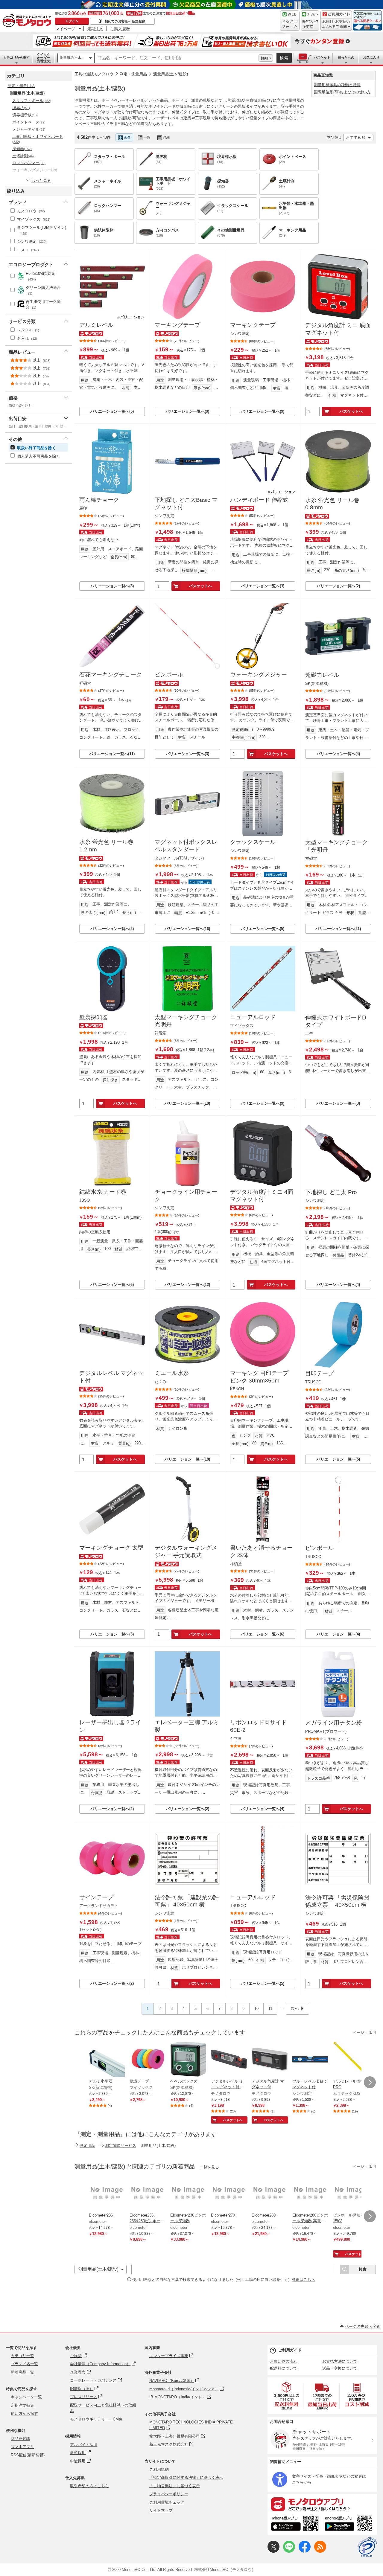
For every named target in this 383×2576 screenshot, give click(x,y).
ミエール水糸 (172, 1373)
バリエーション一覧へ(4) (338, 754)
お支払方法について (340, 2361)
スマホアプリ (22, 2447)
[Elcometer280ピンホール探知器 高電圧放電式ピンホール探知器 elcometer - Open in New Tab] (310, 2194)
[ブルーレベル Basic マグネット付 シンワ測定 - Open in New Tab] (310, 2060)
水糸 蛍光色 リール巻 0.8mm (332, 504)
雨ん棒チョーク (99, 500)
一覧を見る (209, 2167)
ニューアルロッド (253, 1017)
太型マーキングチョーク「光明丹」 (336, 846)
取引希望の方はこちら (89, 2486)
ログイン (72, 21)
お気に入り (371, 57)
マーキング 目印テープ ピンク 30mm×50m (259, 1377)
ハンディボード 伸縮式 (259, 500)
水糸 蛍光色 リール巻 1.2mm (106, 846)
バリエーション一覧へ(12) (187, 1285)
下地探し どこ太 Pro (331, 1192)
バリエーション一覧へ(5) (112, 411)
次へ (295, 2009)
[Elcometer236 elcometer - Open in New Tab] (107, 2194)
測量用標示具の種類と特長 (337, 85)
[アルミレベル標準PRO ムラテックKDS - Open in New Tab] (351, 2060)
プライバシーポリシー (169, 2494)
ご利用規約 (159, 2469)
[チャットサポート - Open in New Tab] (310, 21)
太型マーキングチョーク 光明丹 (186, 1021)
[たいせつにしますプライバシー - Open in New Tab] (367, 2547)
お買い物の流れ (284, 2361)
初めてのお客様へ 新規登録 (125, 21)
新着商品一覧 (22, 2372)
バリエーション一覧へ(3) (263, 586)
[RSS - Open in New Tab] (320, 2551)
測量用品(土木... (72, 58)
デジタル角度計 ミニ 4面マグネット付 (262, 1196)
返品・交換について (340, 2368)
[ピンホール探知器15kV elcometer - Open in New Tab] (351, 2194)
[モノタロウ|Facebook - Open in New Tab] (305, 2551)
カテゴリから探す (16, 57)
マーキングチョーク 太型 (111, 1548)
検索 (284, 58)
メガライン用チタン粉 (334, 1723)
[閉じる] (245, 132)
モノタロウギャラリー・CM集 (96, 2419)
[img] (28, 21)
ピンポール (169, 675)
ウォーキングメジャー (259, 675)
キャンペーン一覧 (26, 2397)
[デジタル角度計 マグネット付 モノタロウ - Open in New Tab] (270, 2060)
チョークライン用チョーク (186, 1196)
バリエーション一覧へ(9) (187, 411)
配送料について (284, 2368)
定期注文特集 (22, 2405)
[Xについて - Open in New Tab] (273, 2551)
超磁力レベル (322, 675)
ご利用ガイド (290, 2350)
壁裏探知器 (94, 1017)
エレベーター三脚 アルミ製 (187, 1726)
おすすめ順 (356, 137)
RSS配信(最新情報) (28, 2455)
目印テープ (319, 1373)
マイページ (65, 29)
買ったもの (346, 57)
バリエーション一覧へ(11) (112, 754)
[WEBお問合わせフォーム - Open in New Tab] (290, 21)
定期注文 (95, 29)
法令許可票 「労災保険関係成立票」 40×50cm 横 (337, 1901)
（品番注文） (43, 58)
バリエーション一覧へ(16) (187, 929)
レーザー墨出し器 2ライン (110, 1726)
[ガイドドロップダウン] (336, 25)
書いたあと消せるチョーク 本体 (261, 1551)
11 (270, 2009)
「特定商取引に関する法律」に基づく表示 (186, 2477)
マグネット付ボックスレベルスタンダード (186, 846)
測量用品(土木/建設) (171, 74)
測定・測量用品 (133, 74)
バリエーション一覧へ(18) (187, 1459)
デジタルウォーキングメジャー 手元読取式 (186, 1551)
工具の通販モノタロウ (94, 74)
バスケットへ (351, 411)
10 (256, 2009)
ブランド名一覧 (24, 2364)
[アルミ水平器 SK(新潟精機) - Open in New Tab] (107, 2060)
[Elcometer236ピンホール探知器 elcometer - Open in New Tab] (188, 2194)
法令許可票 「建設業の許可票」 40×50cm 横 (187, 1901)
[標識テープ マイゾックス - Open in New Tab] (148, 2060)
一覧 (147, 137)
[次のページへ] (370, 2082)
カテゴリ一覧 (22, 2356)
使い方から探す (24, 2413)
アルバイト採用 (84, 2445)
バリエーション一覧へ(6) (112, 1285)
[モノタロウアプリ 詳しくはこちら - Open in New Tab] (322, 2504)
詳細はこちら (303, 2279)
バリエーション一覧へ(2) (338, 586)
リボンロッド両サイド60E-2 (259, 1726)
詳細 (265, 58)
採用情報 (73, 2436)
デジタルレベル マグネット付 (111, 1377)
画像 (127, 137)
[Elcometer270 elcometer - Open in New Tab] (229, 2194)
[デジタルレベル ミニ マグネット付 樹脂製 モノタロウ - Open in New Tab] (229, 2060)
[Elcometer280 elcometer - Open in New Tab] (270, 2194)
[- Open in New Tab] (287, 2396)
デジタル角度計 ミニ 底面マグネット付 (338, 329)
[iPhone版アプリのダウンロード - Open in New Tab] (295, 2524)
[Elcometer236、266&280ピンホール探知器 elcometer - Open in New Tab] (148, 2194)
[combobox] (177, 58)
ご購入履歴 (120, 29)
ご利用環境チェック (167, 2502)
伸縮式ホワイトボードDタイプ (336, 1021)
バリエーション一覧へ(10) (187, 1103)
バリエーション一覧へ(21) (338, 929)
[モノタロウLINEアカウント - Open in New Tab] (289, 2551)
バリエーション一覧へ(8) (112, 586)
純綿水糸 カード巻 (103, 1192)
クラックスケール (253, 842)
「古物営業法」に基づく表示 (175, 2486)
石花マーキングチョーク (111, 675)
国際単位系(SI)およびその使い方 (342, 92)
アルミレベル (96, 325)
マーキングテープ (177, 325)
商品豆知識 (20, 2439)
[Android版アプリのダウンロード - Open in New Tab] (350, 2524)
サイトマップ (161, 2510)
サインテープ (96, 1897)
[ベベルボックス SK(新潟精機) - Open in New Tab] (188, 2060)
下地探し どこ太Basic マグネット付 (186, 504)
